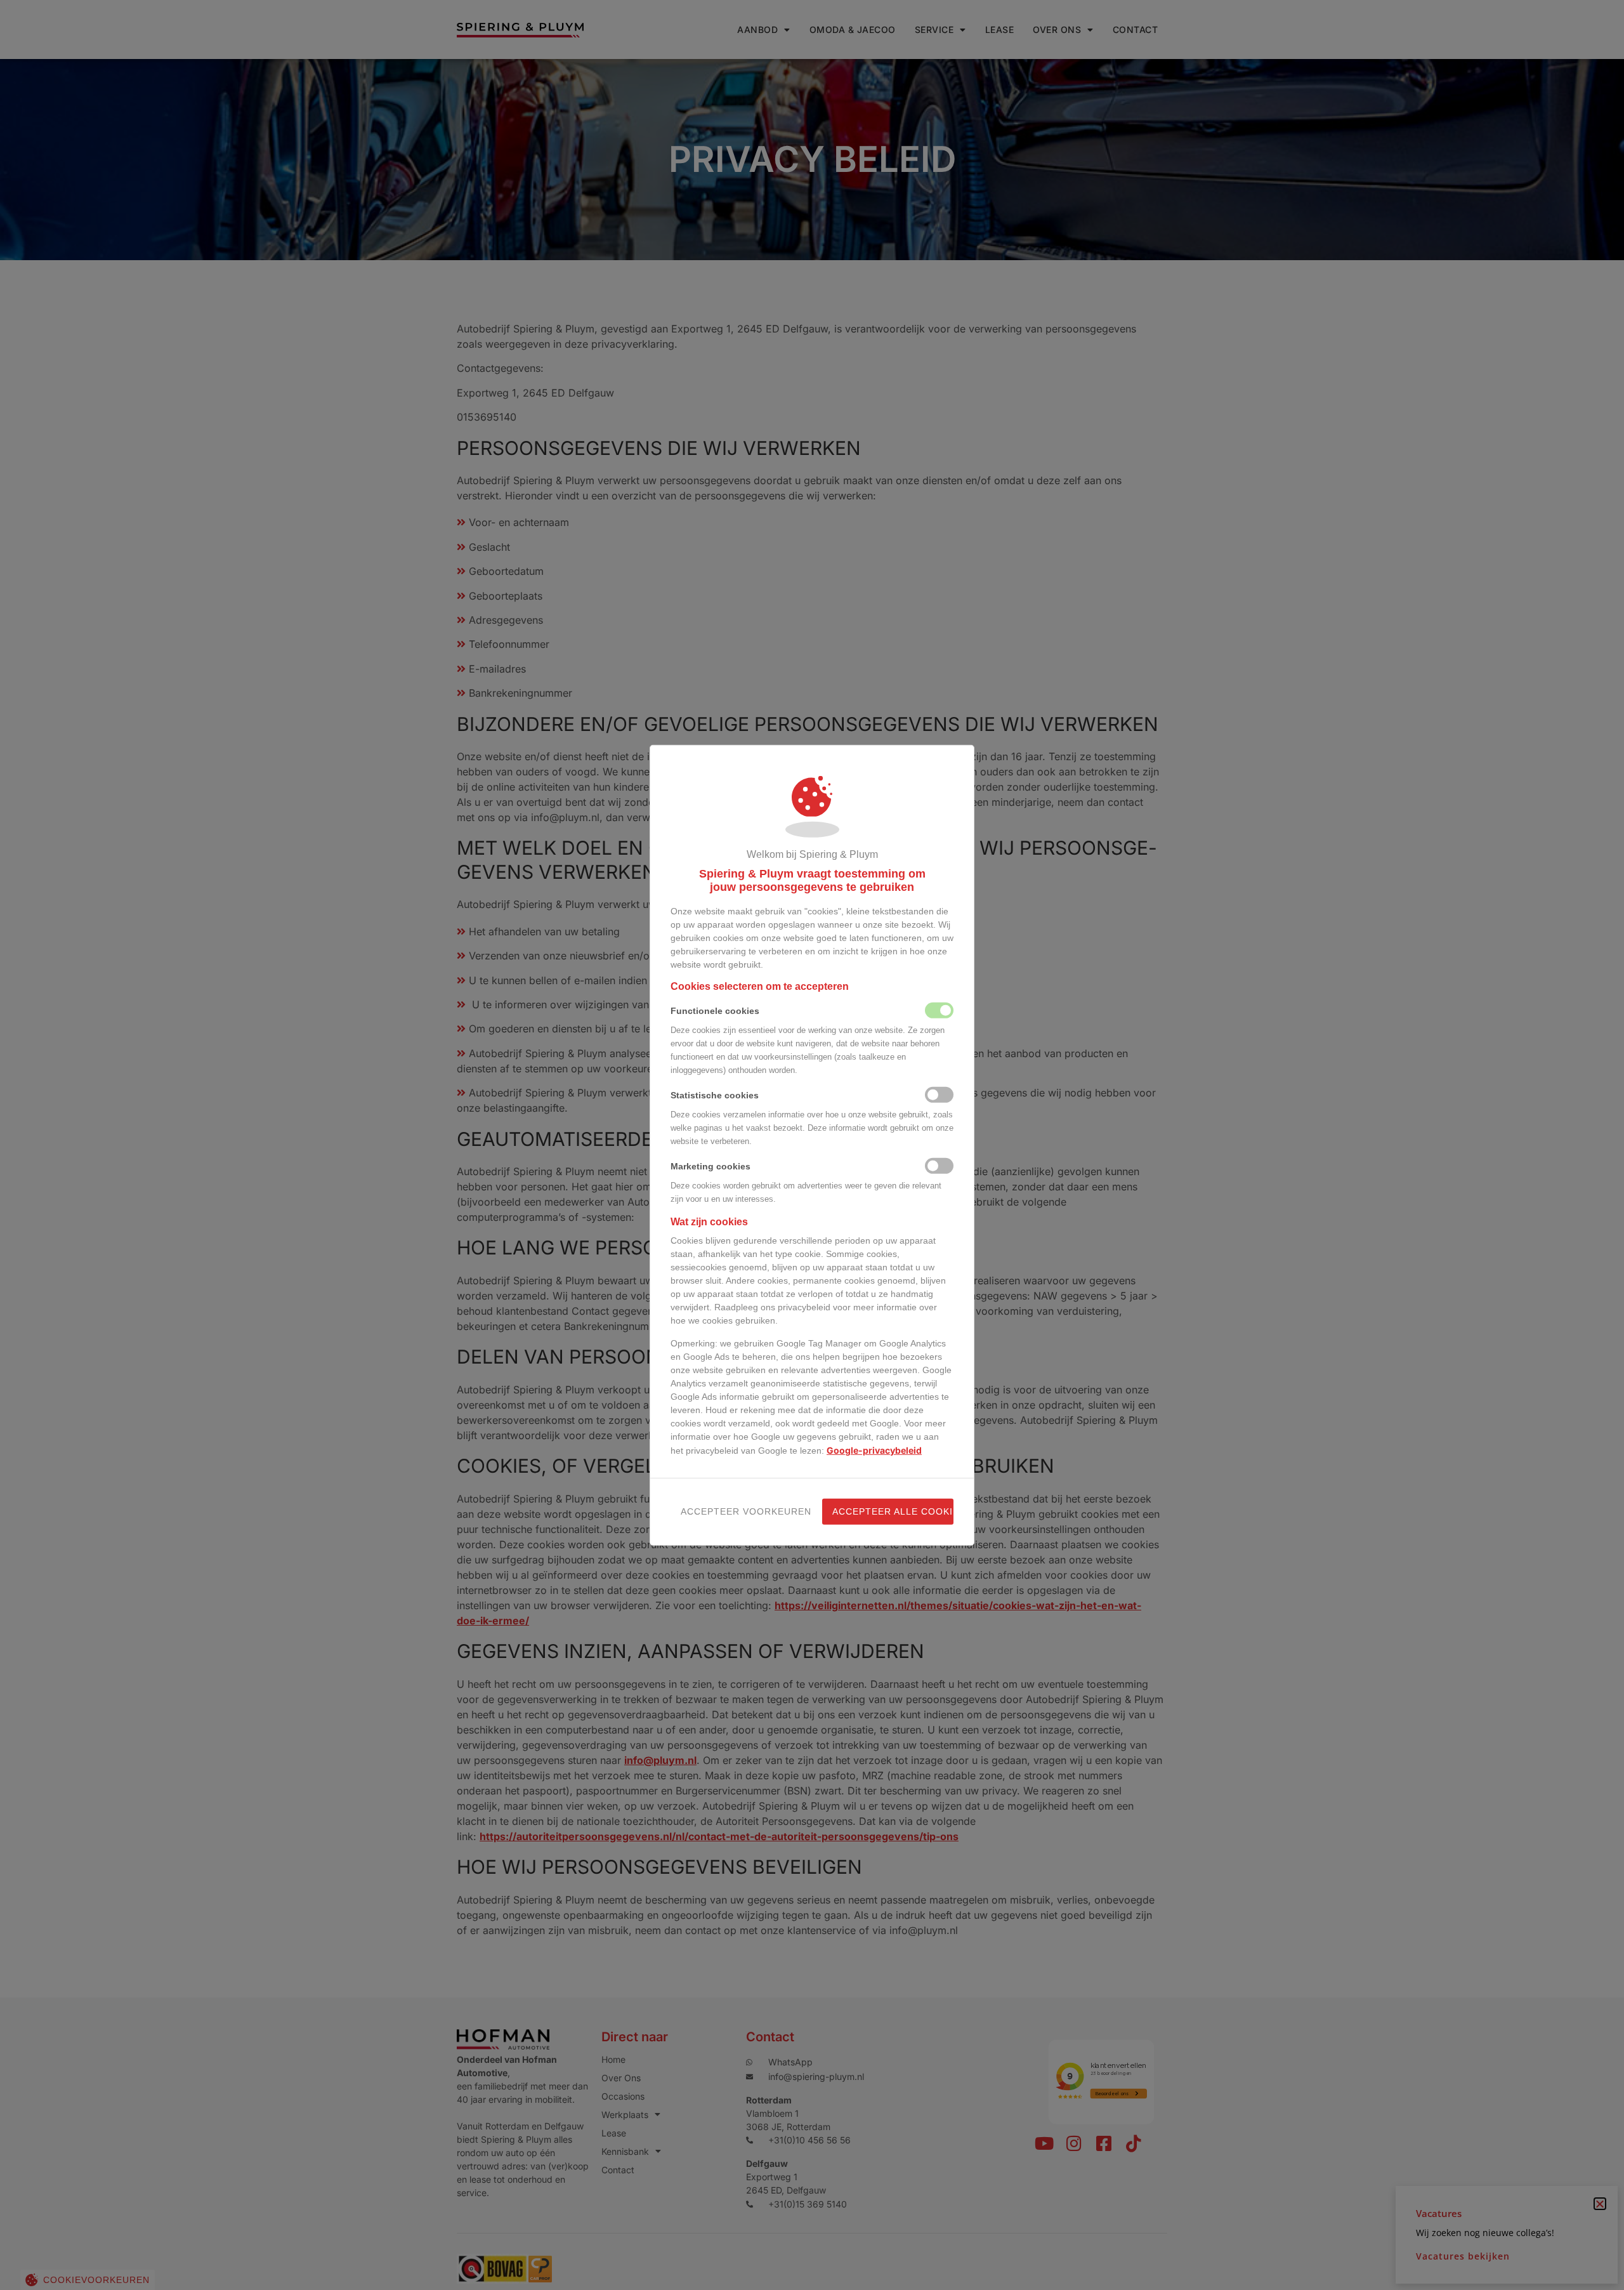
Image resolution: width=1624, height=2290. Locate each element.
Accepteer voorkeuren (741, 1511)
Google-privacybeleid (874, 1450)
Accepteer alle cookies (893, 1511)
